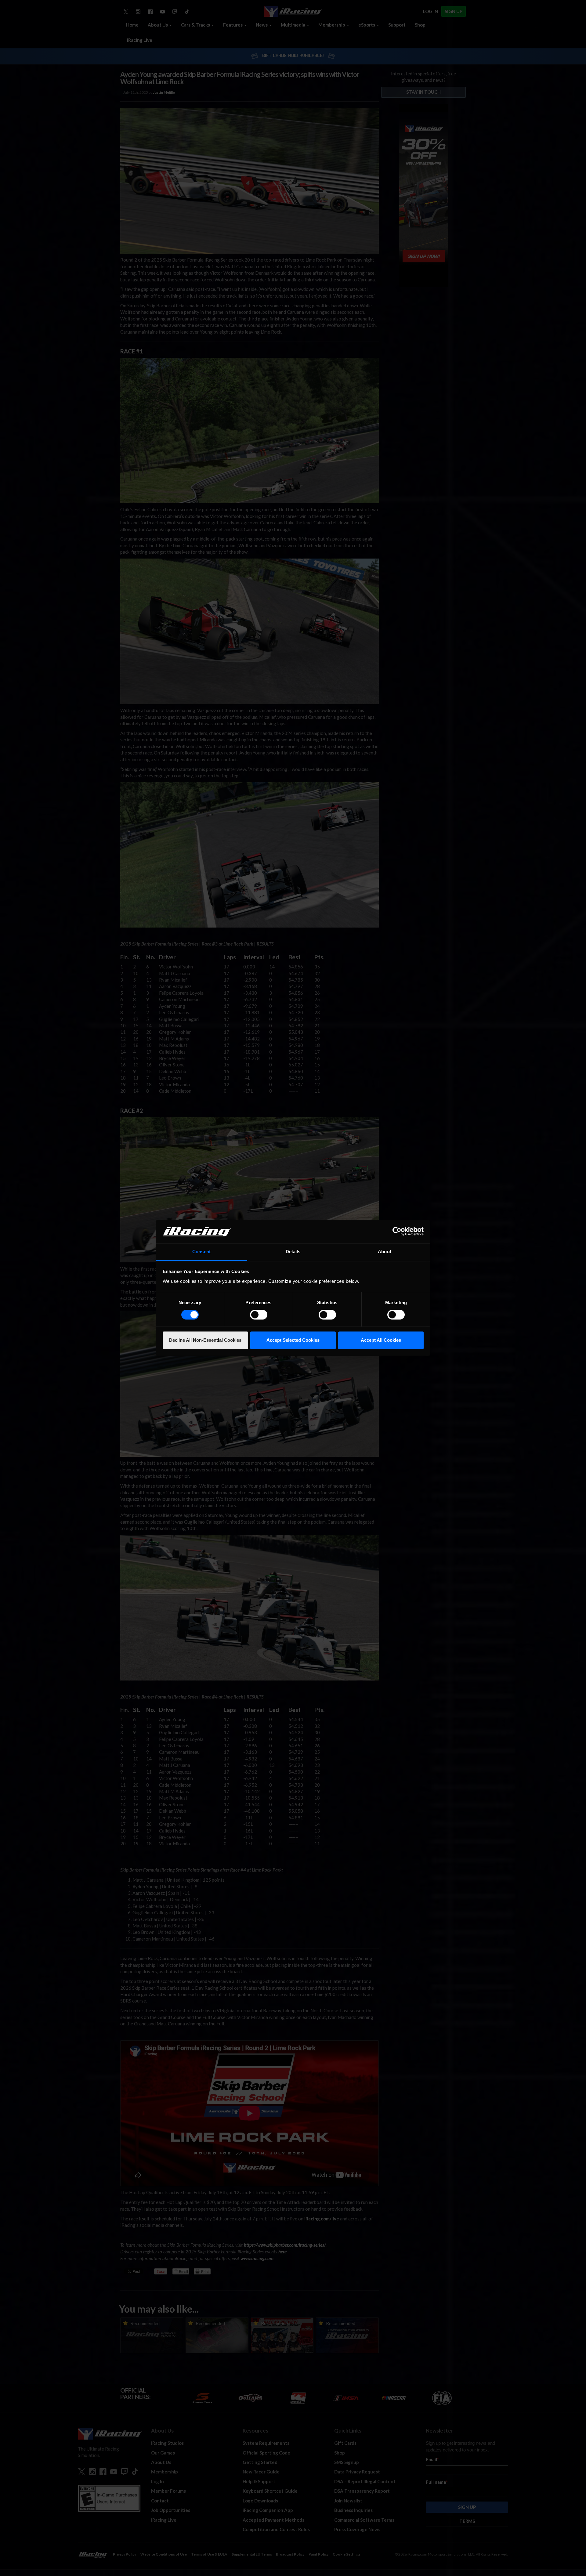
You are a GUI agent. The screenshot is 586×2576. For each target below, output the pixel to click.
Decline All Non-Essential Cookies (205, 1340)
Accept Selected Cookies (293, 1340)
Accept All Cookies (381, 1340)
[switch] (259, 1315)
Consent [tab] (201, 1252)
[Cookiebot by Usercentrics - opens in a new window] (397, 1232)
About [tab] (385, 1252)
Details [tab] (293, 1252)
